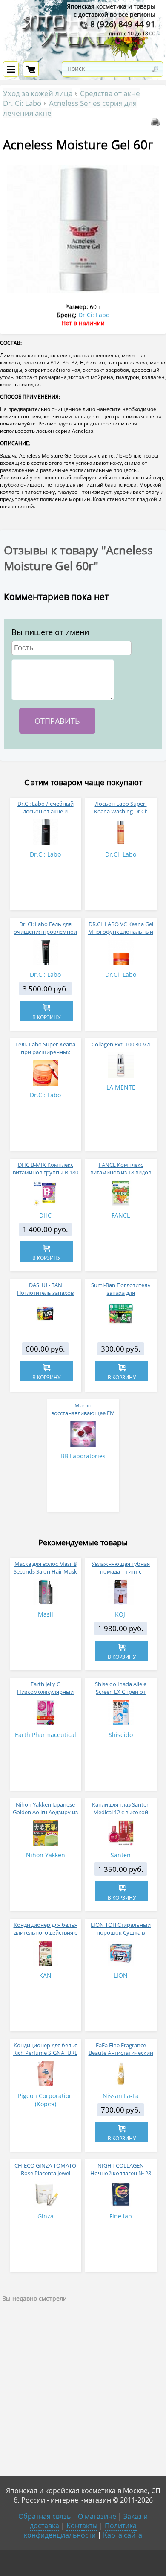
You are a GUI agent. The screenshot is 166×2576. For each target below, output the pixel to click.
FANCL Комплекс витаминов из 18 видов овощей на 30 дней (121, 1172)
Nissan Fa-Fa (121, 2096)
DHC (45, 1215)
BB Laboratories (83, 1456)
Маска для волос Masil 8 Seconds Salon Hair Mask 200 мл (45, 1571)
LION (121, 1975)
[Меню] (11, 69)
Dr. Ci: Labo (22, 103)
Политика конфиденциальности (80, 2530)
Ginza (46, 2216)
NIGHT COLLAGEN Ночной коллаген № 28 (121, 2169)
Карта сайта (123, 2535)
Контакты (82, 2526)
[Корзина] (31, 69)
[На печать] (157, 124)
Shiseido (121, 1735)
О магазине (97, 2516)
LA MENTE (121, 1087)
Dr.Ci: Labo (94, 315)
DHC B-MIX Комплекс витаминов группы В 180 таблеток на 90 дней (46, 1172)
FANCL (121, 1215)
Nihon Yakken (46, 1855)
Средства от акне (110, 93)
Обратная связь (44, 2516)
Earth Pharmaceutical (46, 1735)
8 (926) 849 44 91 (122, 24)
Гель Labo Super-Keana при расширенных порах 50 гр (45, 1052)
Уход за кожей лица (38, 93)
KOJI (121, 1614)
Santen (121, 1855)
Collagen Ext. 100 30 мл (121, 1044)
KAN (45, 1975)
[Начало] (83, 56)
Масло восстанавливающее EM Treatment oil (83, 1413)
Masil (46, 1614)
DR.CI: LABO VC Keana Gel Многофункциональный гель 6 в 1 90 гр (121, 932)
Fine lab (121, 2216)
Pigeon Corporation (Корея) (45, 2100)
